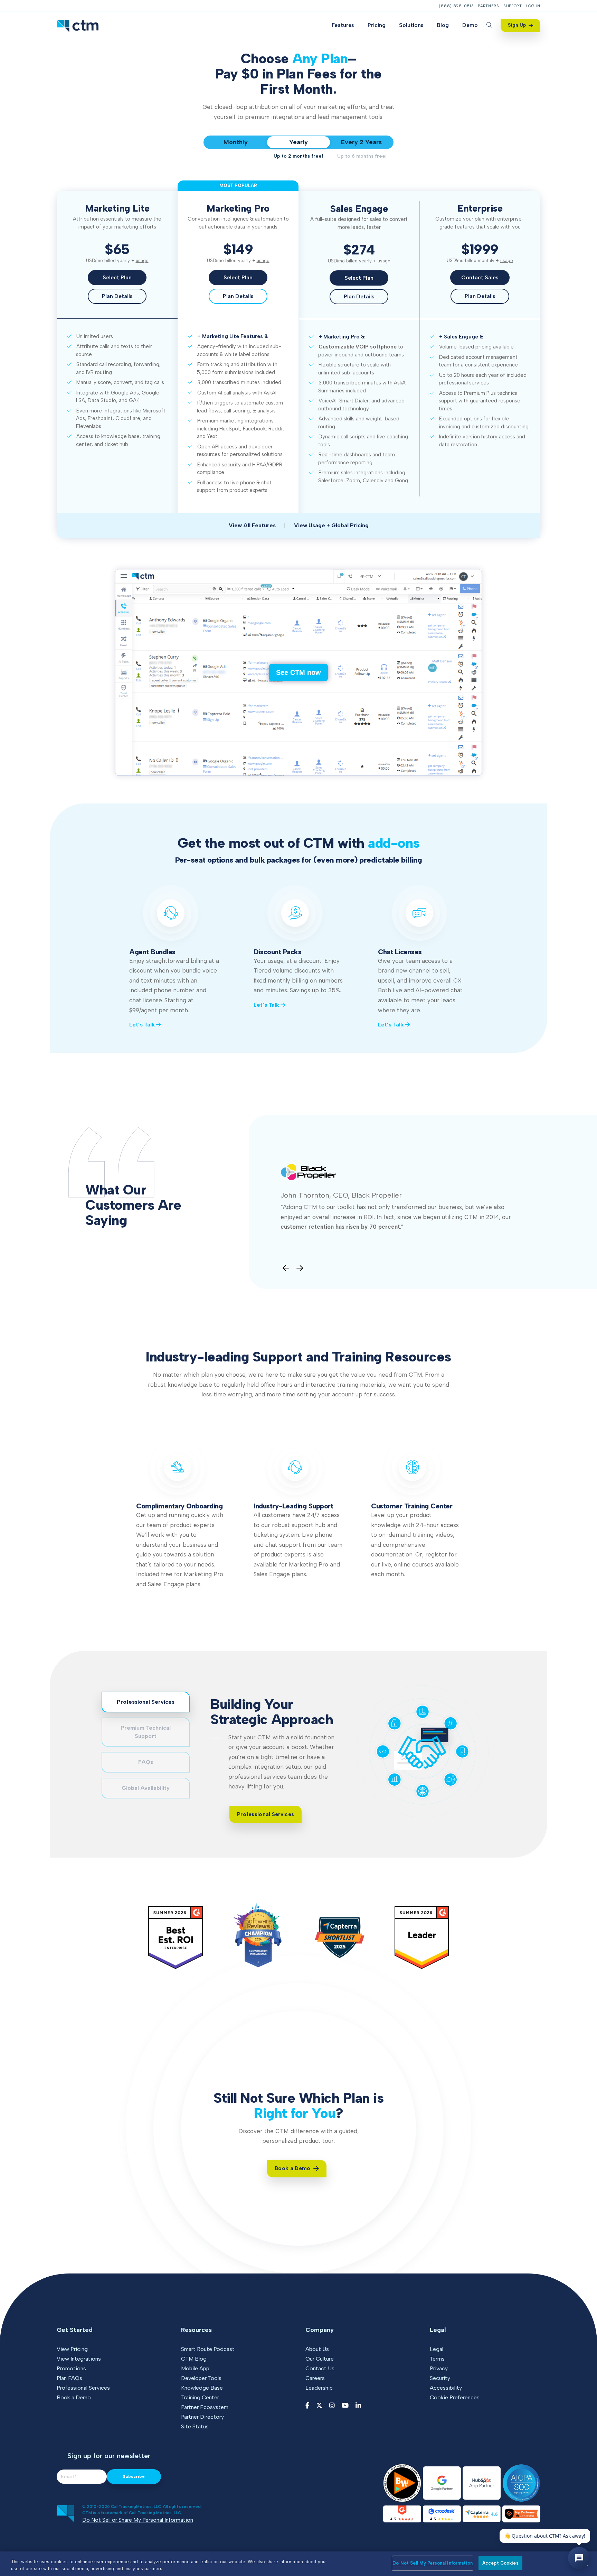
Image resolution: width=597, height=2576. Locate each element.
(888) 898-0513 (456, 6)
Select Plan (117, 277)
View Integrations (79, 2359)
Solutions (411, 25)
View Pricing (72, 2349)
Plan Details (117, 296)
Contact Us (320, 2368)
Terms (437, 2359)
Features (343, 25)
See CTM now (298, 672)
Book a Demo (74, 2397)
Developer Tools (201, 2378)
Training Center (200, 2397)
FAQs (146, 1762)
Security (440, 2378)
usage (142, 261)
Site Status (195, 2426)
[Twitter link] (319, 2406)
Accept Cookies (500, 2563)
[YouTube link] (345, 2406)
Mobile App (195, 2368)
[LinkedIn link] (358, 2406)
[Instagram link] (332, 2406)
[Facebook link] (307, 2406)
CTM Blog (194, 2359)
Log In (533, 6)
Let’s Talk (143, 1025)
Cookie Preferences (455, 2397)
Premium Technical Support (146, 1732)
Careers (315, 2378)
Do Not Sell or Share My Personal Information (138, 2520)
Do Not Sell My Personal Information (433, 2563)
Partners (489, 6)
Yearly (298, 142)
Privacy (439, 2368)
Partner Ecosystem (205, 2407)
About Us (317, 2349)
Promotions (71, 2368)
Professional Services (146, 1702)
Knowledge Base (202, 2388)
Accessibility (446, 2388)
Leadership (319, 2388)
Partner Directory (202, 2417)
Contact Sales (480, 277)
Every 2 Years (361, 142)
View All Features (252, 525)
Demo (470, 25)
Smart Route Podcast (208, 2349)
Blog (443, 25)
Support (513, 6)
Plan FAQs (69, 2378)
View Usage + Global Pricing (331, 525)
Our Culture (320, 2359)
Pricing (377, 25)
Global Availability (146, 1788)
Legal (437, 2349)
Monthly (236, 142)
